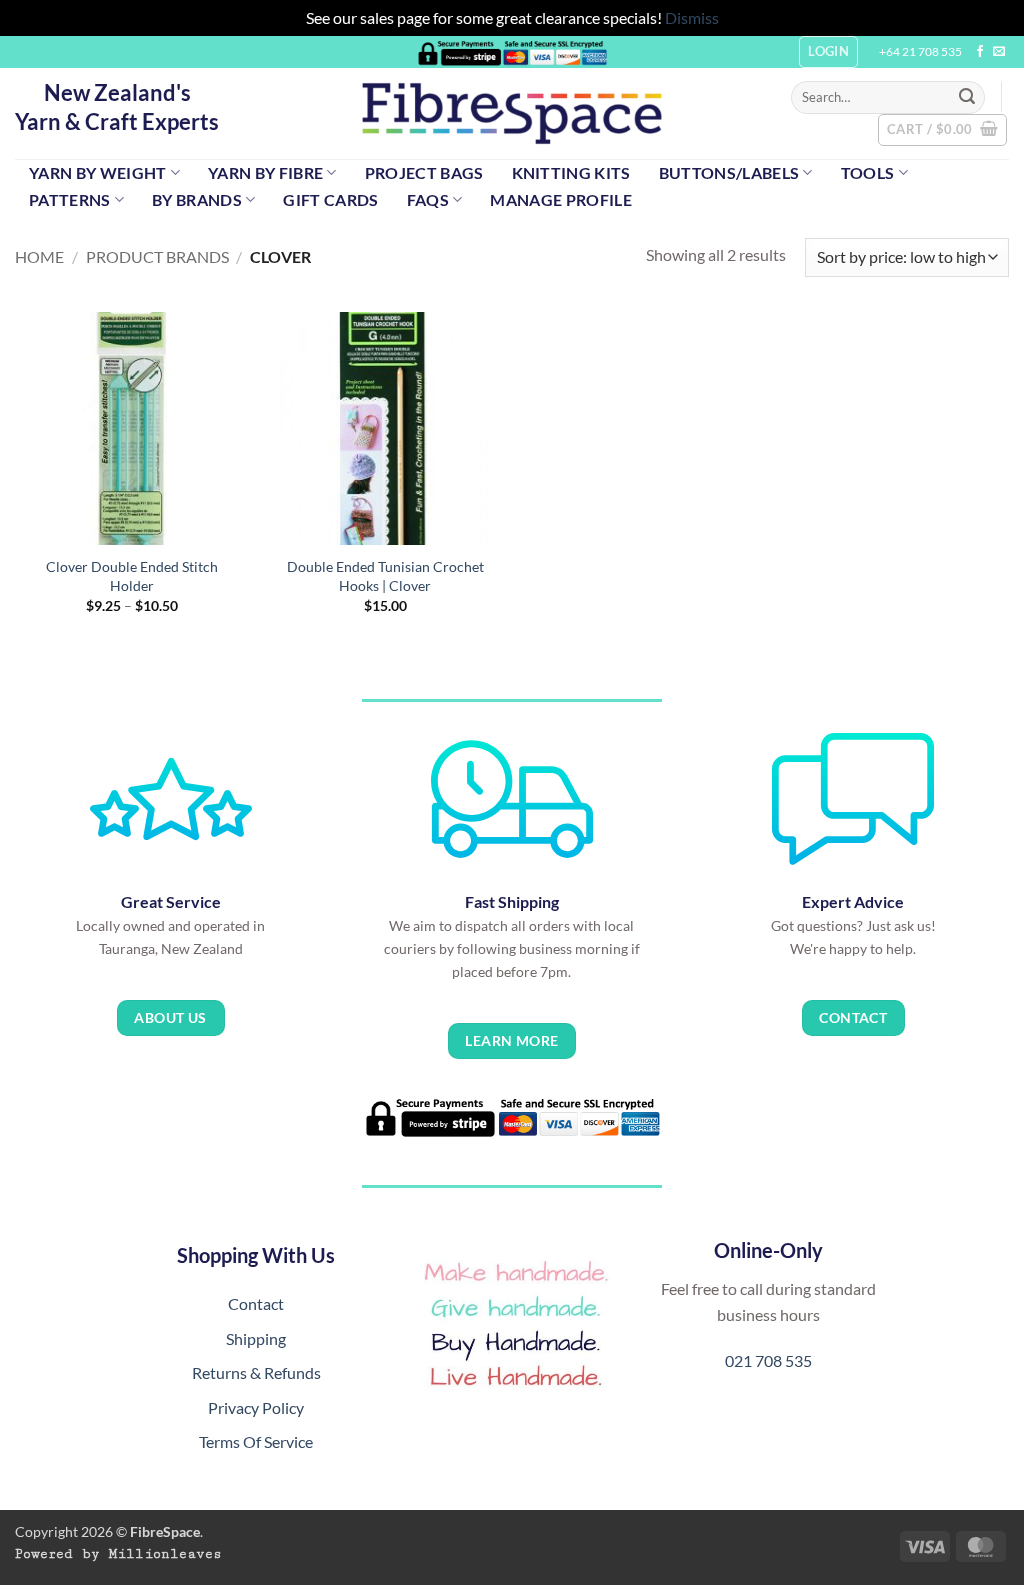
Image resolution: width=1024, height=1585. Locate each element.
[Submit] (967, 97)
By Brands (197, 199)
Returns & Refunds (256, 1372)
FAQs (428, 199)
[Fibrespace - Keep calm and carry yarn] (512, 113)
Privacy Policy (256, 1407)
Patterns (70, 199)
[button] (942, 130)
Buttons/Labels (729, 172)
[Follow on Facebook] (980, 52)
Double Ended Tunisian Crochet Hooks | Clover (385, 576)
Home (39, 256)
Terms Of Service (256, 1441)
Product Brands (157, 256)
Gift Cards (330, 199)
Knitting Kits (571, 172)
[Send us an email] (999, 52)
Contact (256, 1303)
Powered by (118, 1554)
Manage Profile (560, 199)
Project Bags (424, 172)
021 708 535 (768, 1360)
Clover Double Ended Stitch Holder (132, 576)
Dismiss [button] (692, 17)
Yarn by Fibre (265, 172)
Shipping (256, 1338)
